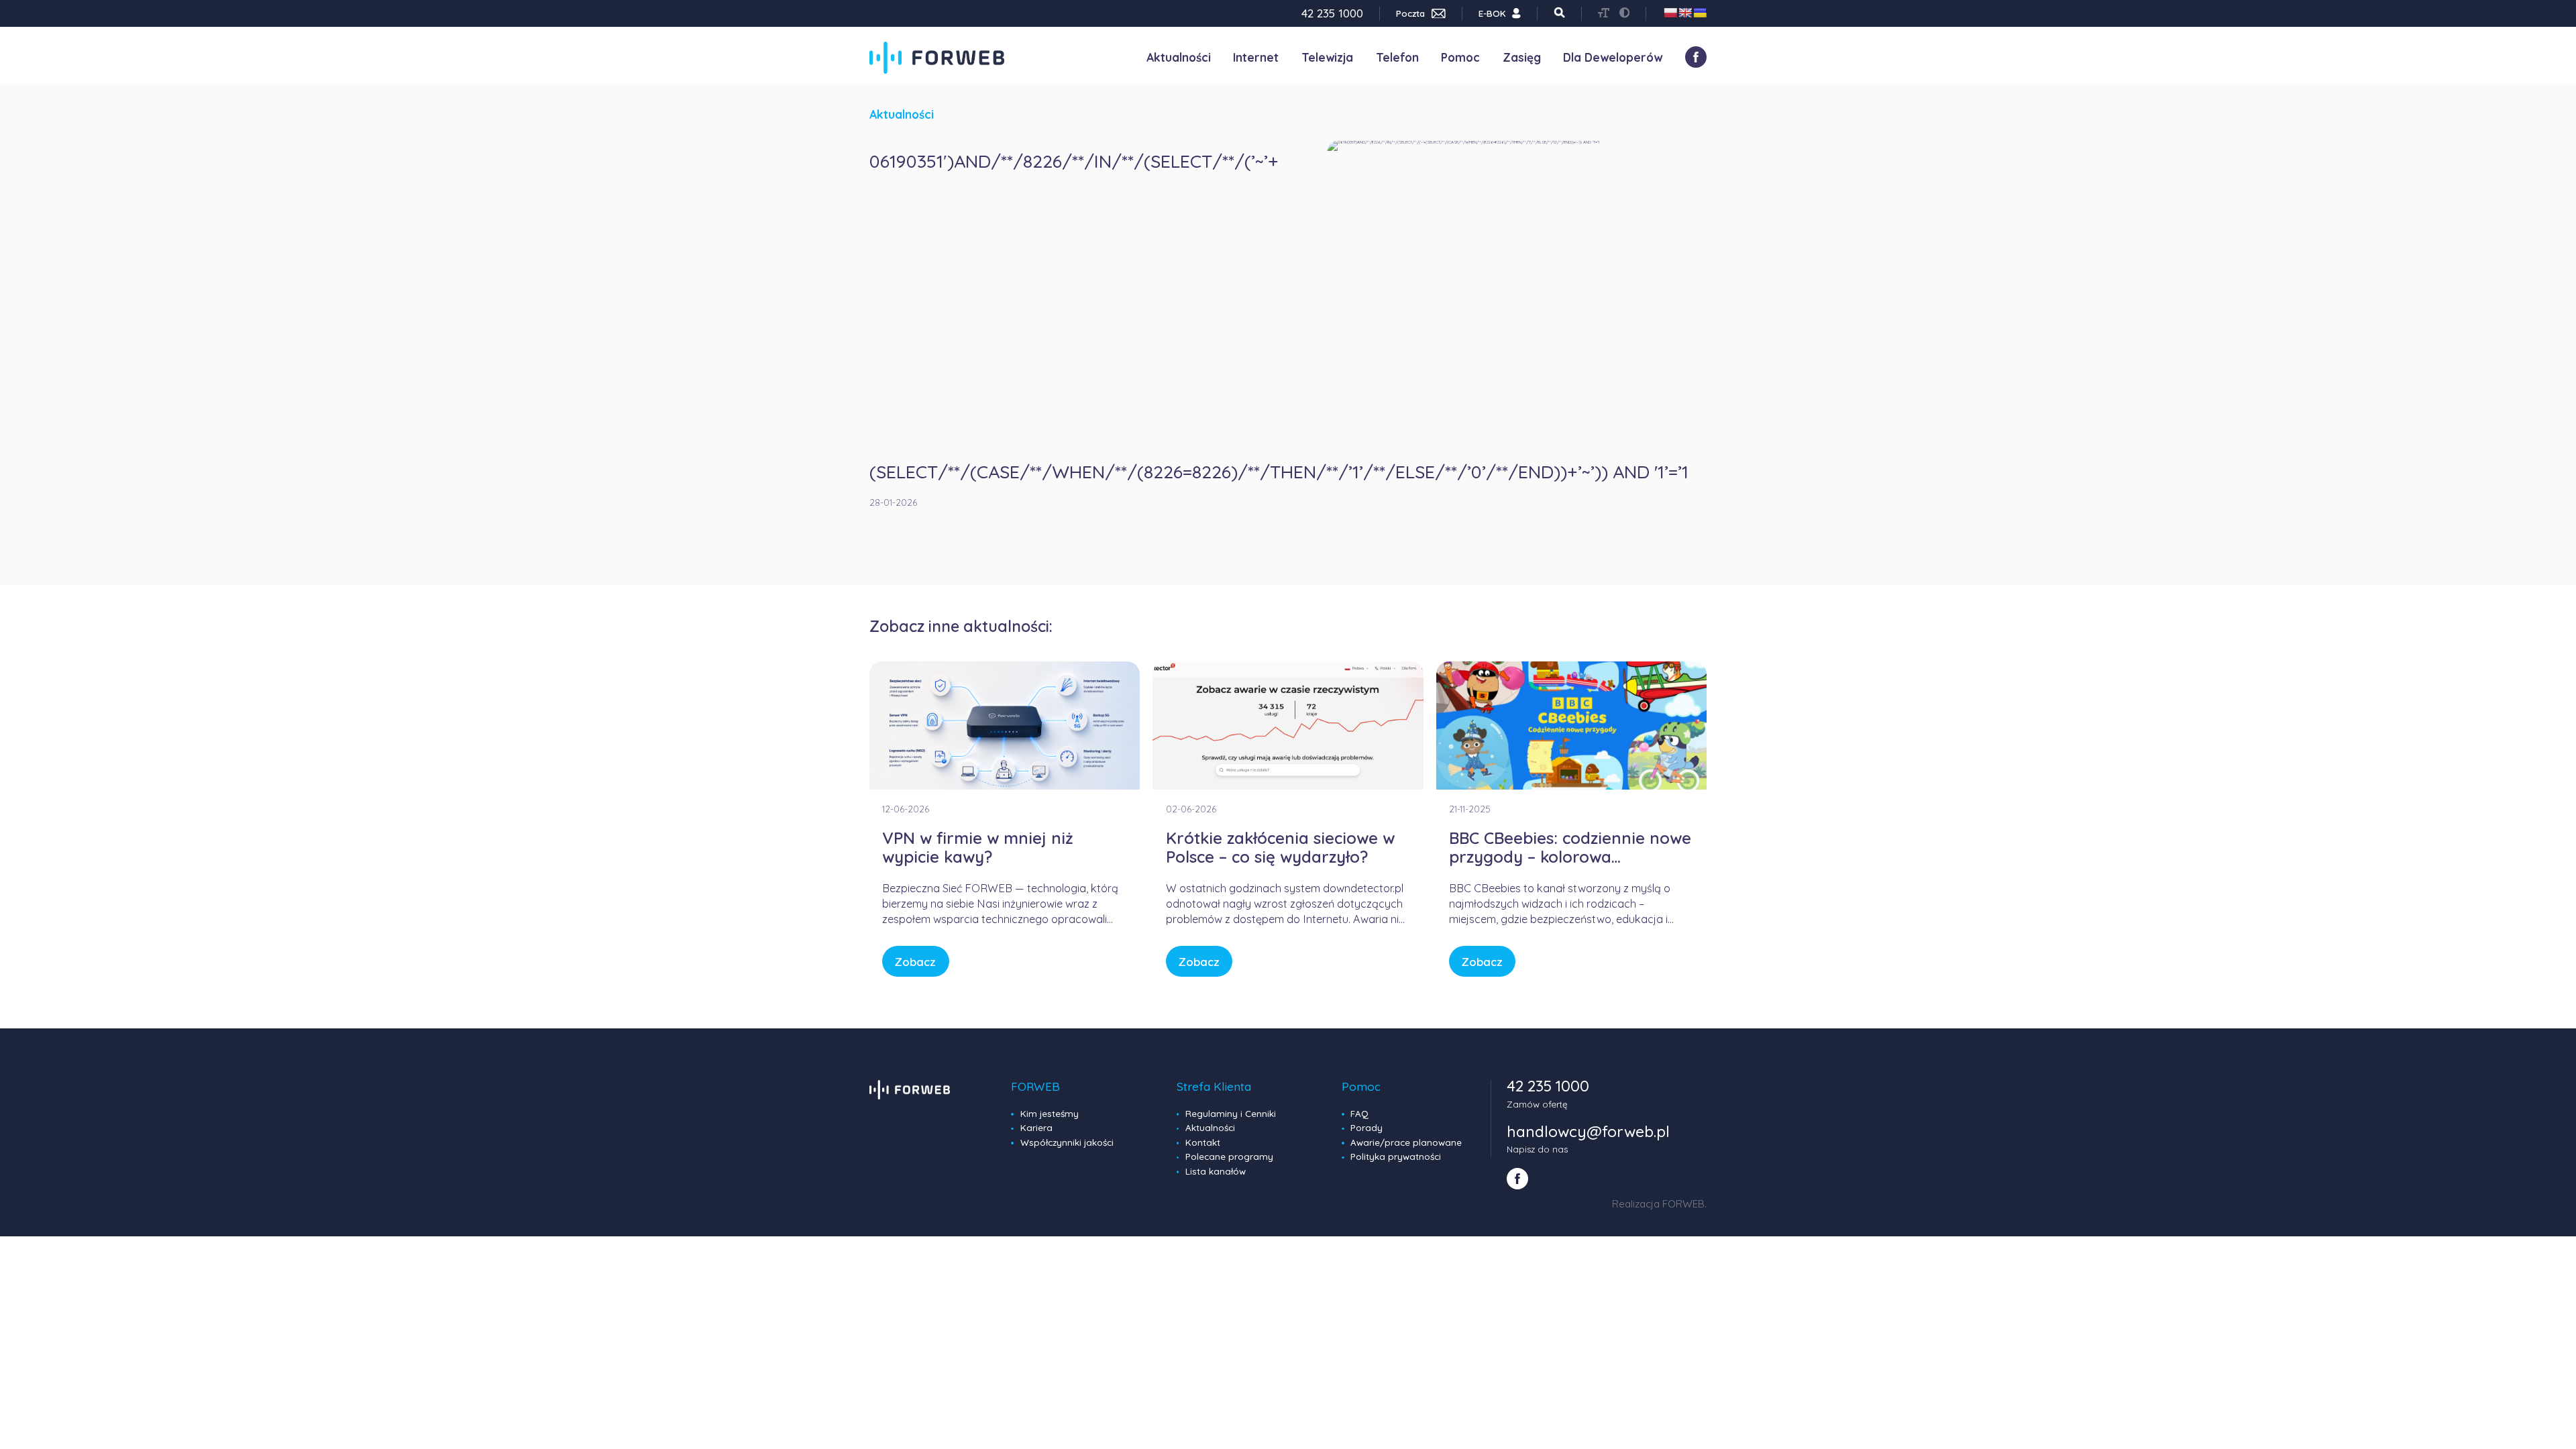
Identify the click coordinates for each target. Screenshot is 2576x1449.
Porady (1366, 1128)
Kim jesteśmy (1050, 1114)
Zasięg (1522, 57)
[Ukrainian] (1700, 13)
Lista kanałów (1216, 1171)
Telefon (1397, 57)
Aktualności (1179, 57)
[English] (1685, 13)
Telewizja (1327, 57)
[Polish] (1670, 13)
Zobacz (915, 962)
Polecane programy (1229, 1157)
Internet (1256, 57)
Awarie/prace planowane (1406, 1142)
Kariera (1036, 1128)
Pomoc (1460, 57)
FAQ (1359, 1114)
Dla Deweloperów (1613, 57)
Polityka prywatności (1396, 1157)
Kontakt (1203, 1142)
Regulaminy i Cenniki (1231, 1114)
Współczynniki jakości (1067, 1142)
